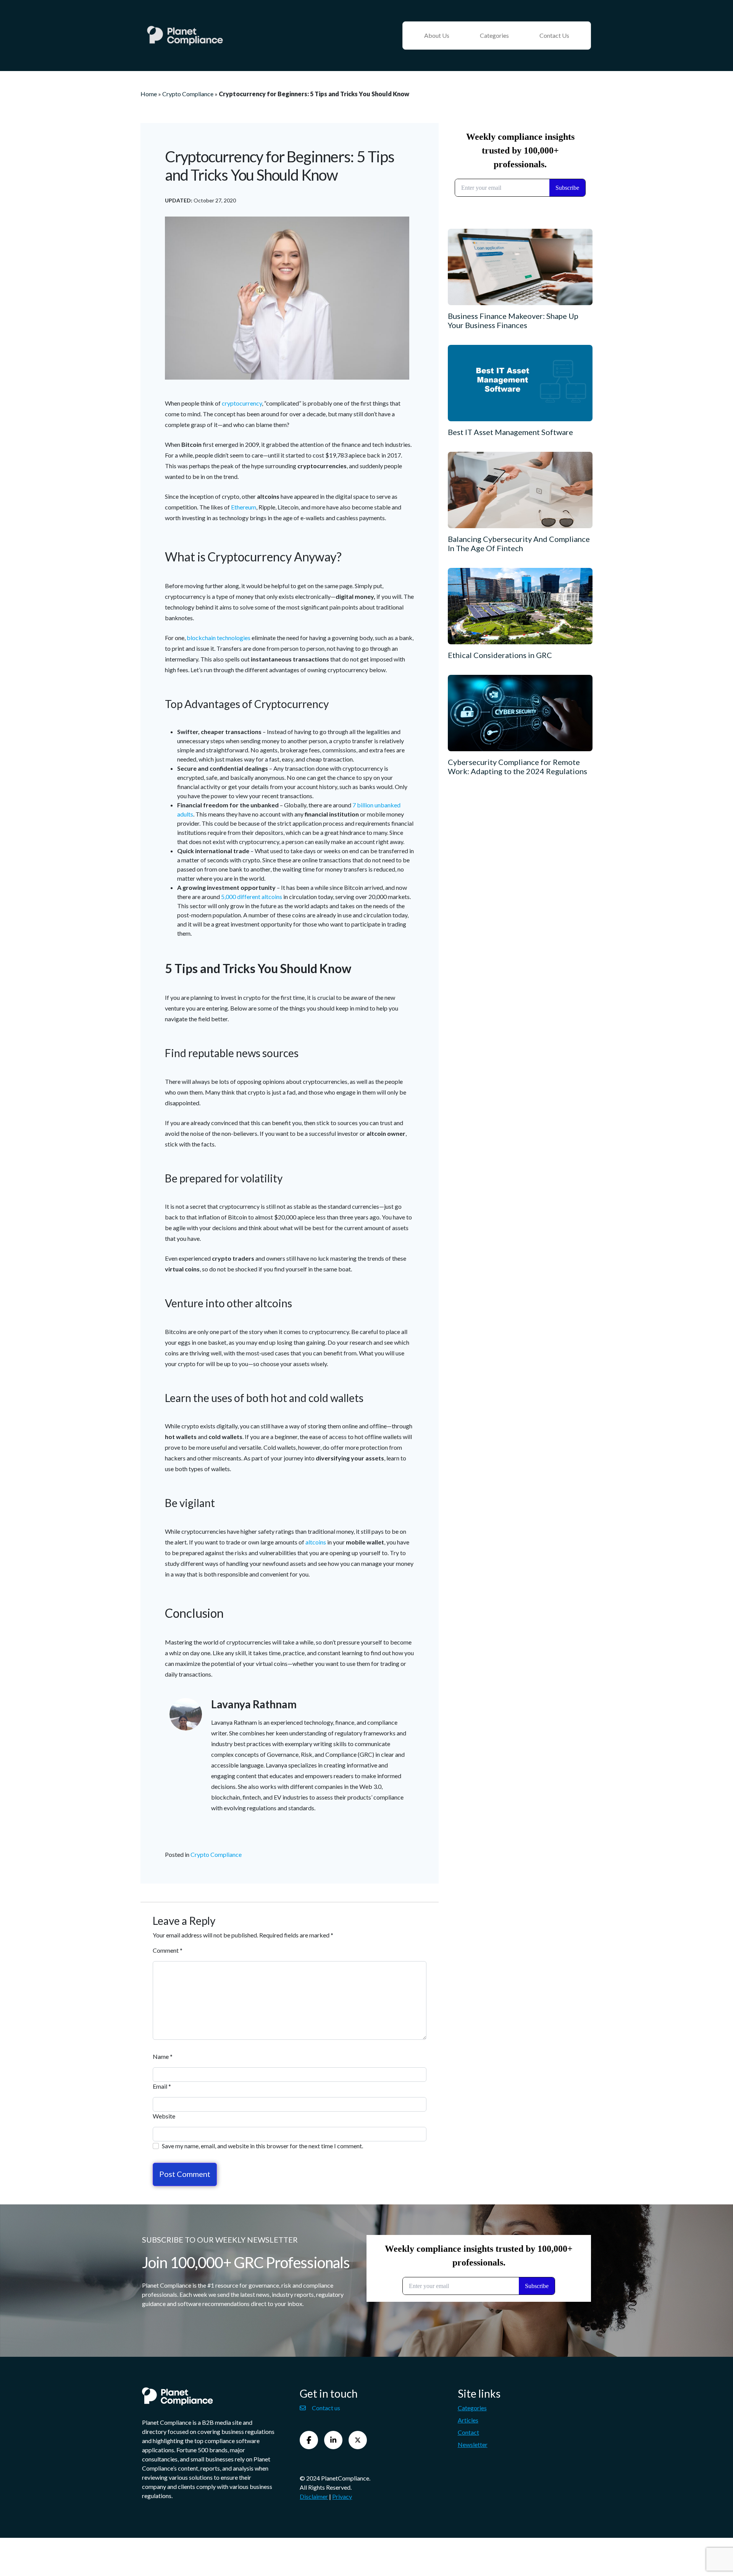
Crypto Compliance (188, 94)
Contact (468, 2432)
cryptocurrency (242, 403)
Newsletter (473, 2444)
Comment (168, 1950)
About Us (437, 35)
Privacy (342, 2496)
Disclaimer (314, 2496)
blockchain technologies (219, 638)
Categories (494, 35)
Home (149, 94)
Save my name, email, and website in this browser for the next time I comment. (262, 2146)
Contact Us (554, 35)
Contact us (326, 2408)
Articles (468, 2420)
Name (163, 2056)
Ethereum (244, 507)
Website (164, 2116)
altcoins (316, 1542)
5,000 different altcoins (252, 897)
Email (162, 2086)
